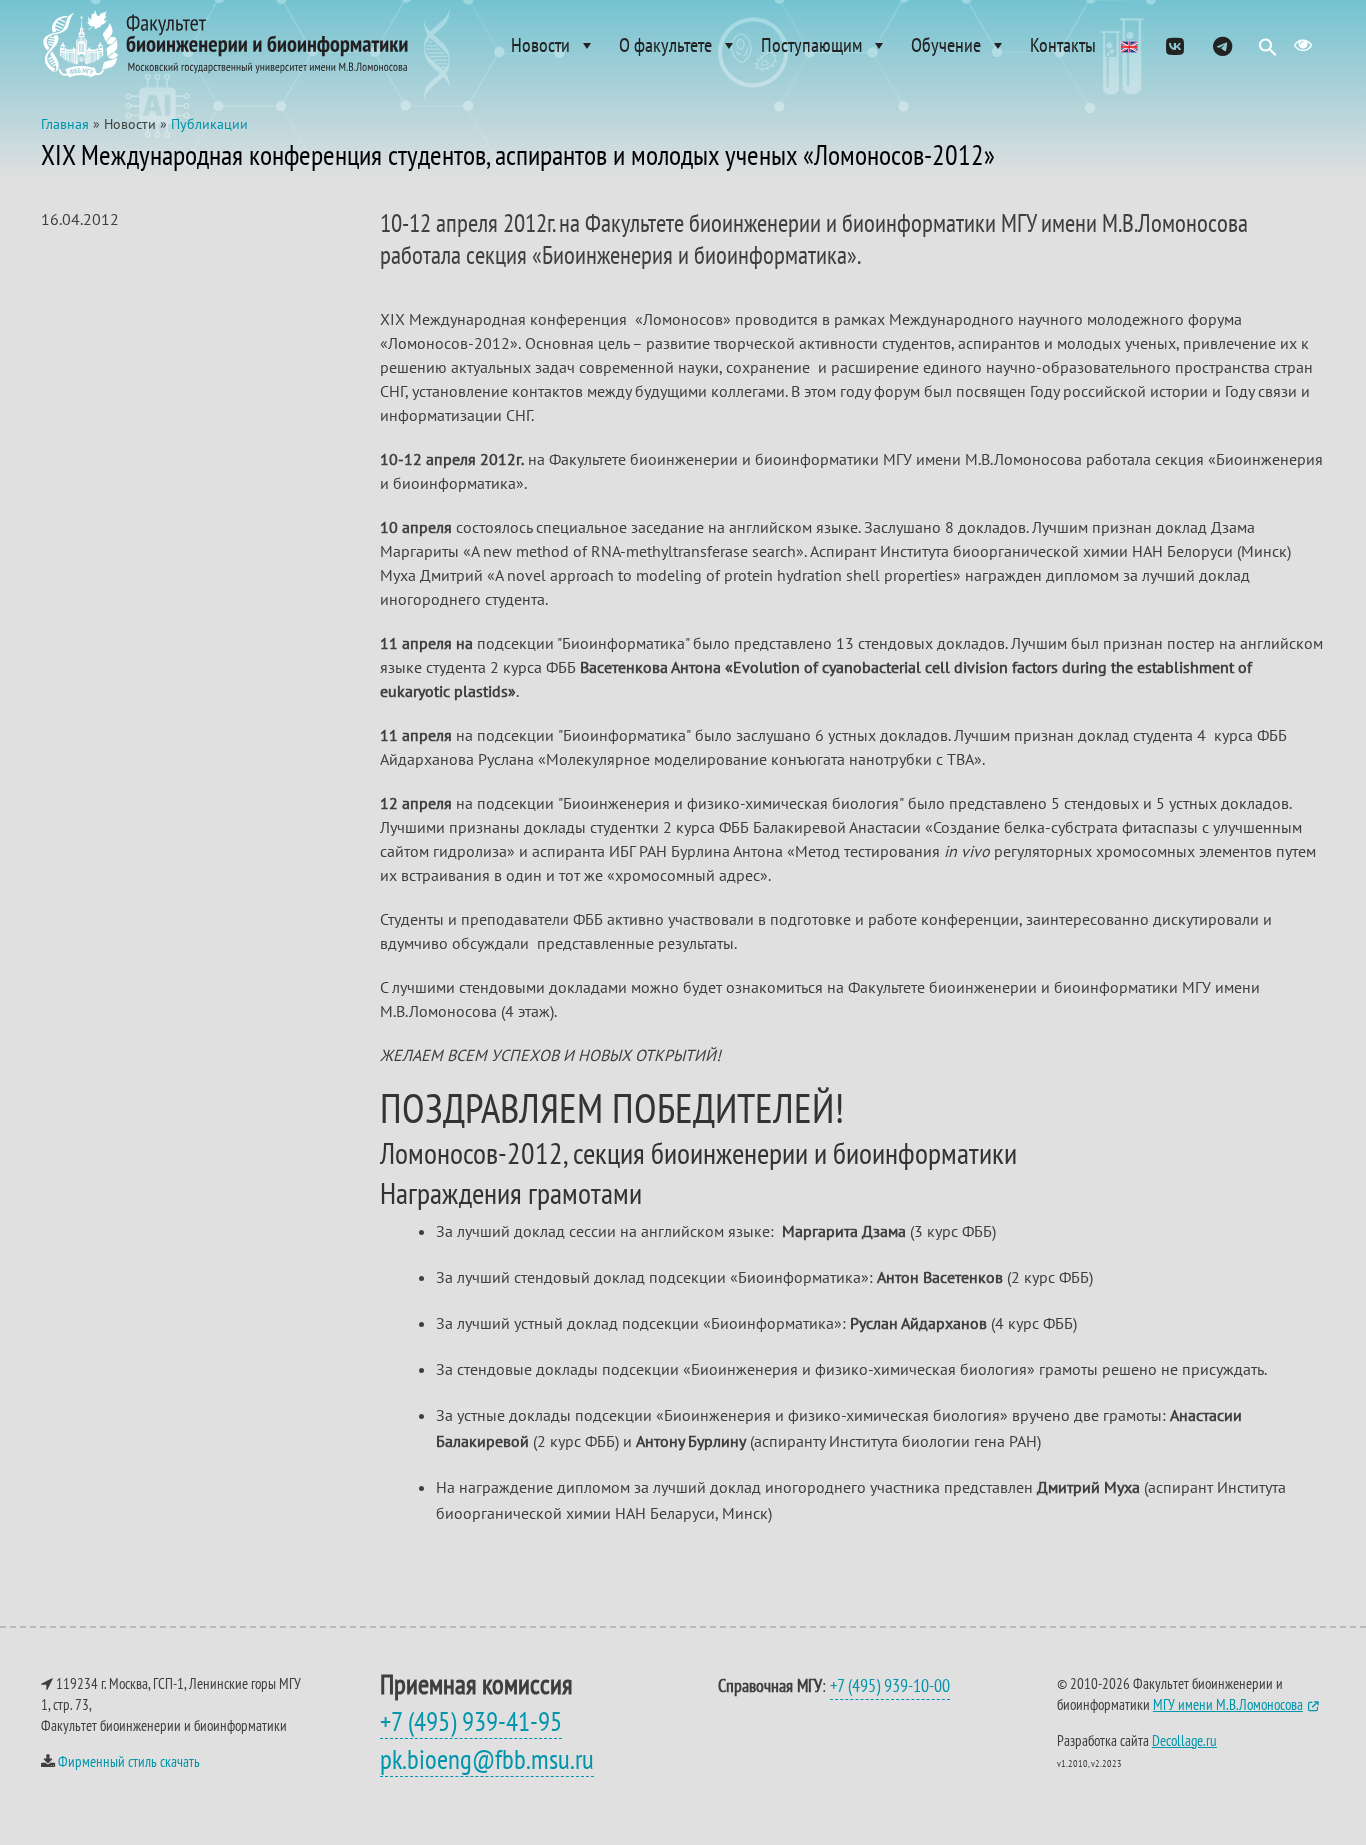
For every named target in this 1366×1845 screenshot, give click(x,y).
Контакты (1063, 45)
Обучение (946, 45)
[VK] (1174, 45)
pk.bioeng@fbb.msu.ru (487, 1759)
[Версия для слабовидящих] (1303, 45)
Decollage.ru (1184, 1740)
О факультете (665, 45)
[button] (1268, 52)
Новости (540, 45)
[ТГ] (1222, 45)
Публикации (209, 124)
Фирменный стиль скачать (129, 1761)
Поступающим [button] (811, 45)
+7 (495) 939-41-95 (471, 1721)
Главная (65, 124)
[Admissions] (1129, 45)
